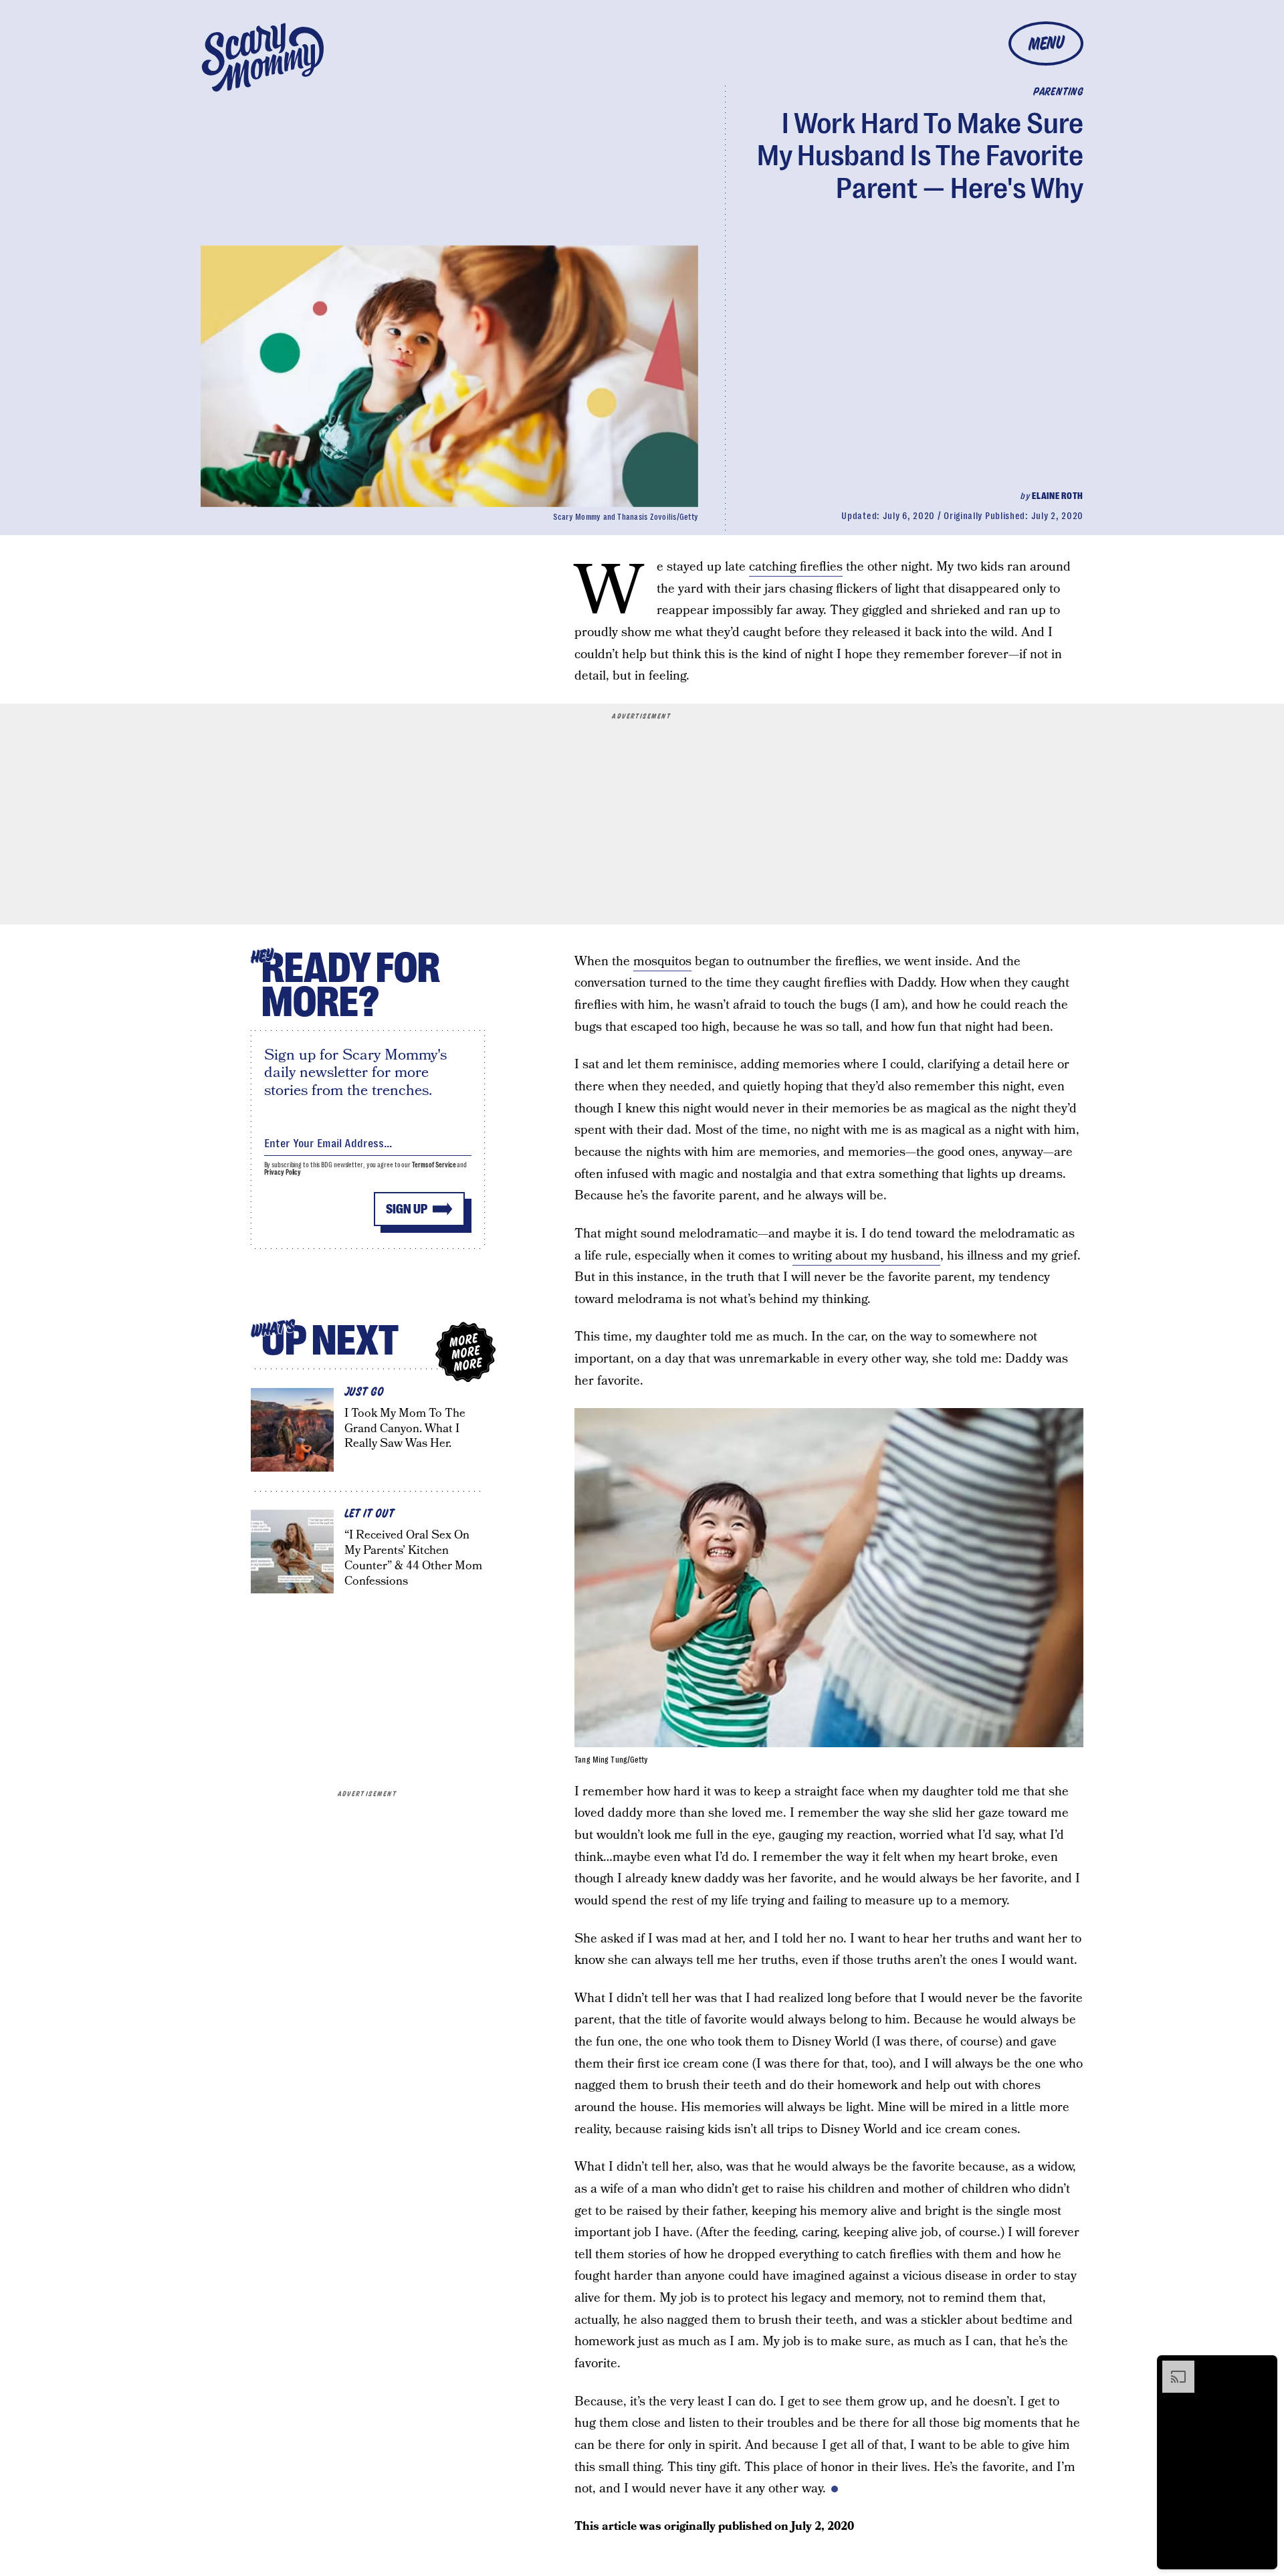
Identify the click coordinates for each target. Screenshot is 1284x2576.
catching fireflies (796, 567)
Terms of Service (434, 1165)
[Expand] (1172, 2367)
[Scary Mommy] (263, 57)
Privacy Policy (283, 1172)
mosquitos (662, 962)
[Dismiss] (1263, 2367)
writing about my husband (866, 1256)
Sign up (407, 1209)
